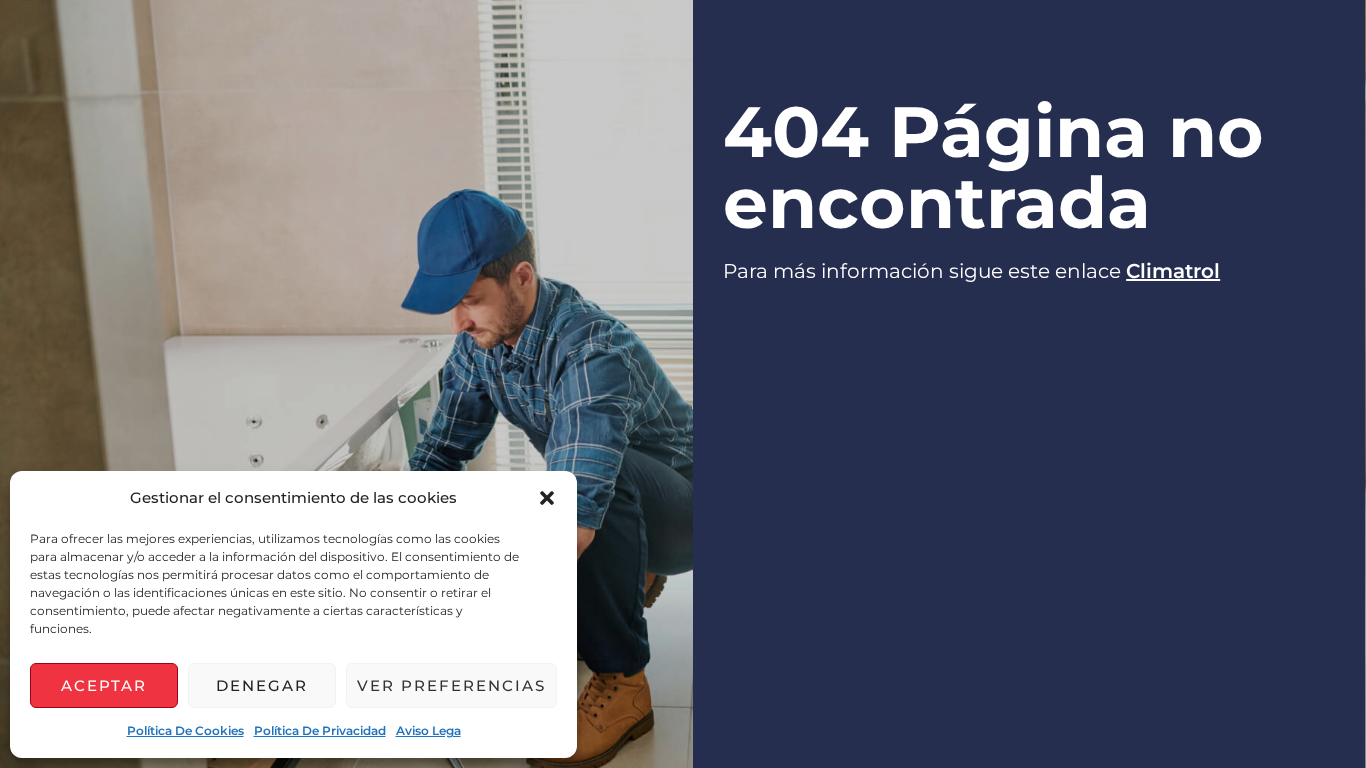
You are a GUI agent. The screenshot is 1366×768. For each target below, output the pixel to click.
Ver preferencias (451, 685)
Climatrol (1173, 271)
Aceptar (104, 685)
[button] (547, 498)
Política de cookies (185, 730)
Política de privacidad (320, 730)
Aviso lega (428, 730)
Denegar (262, 685)
